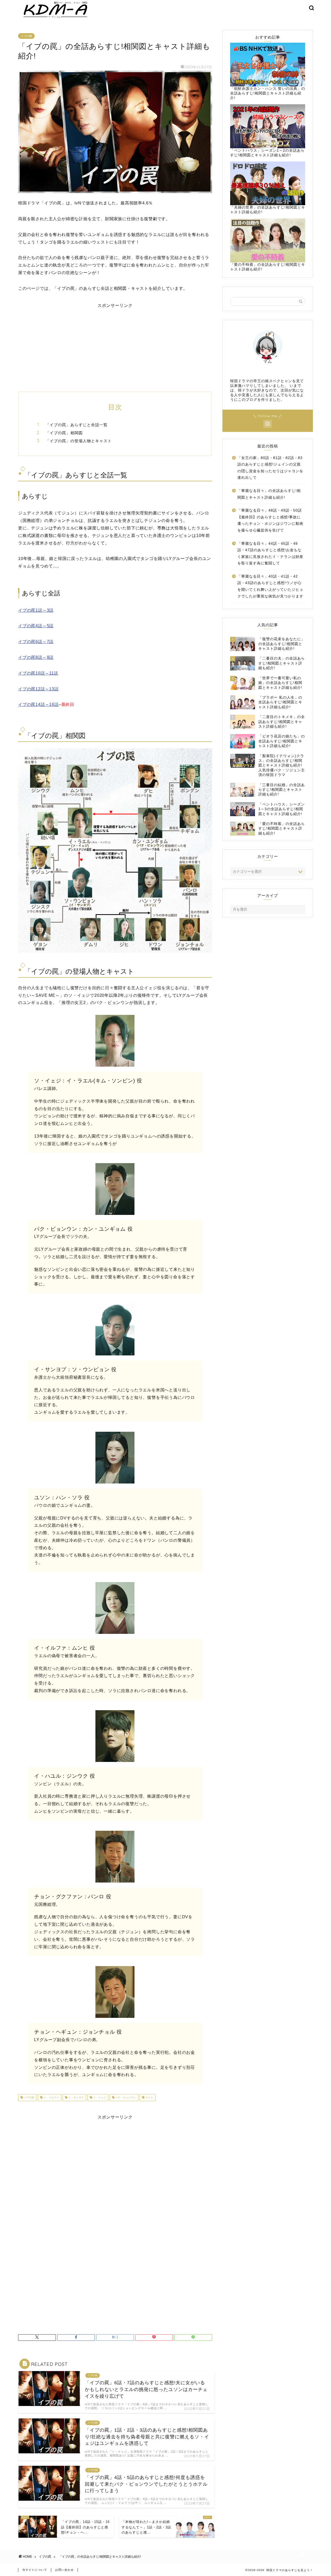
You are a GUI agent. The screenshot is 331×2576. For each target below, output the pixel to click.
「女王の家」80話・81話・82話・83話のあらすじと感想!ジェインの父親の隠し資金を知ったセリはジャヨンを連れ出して (270, 468)
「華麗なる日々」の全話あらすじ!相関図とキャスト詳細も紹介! (269, 494)
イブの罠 (26, 36)
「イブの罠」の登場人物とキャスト (79, 441)
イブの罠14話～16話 (38, 704)
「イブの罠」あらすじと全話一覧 (77, 425)
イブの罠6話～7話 (36, 642)
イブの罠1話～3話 (36, 610)
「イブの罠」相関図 (64, 433)
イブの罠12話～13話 (38, 689)
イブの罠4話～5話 (36, 626)
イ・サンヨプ (76, 2098)
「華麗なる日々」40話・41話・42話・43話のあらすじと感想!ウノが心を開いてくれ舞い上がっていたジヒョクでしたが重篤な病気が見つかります (270, 586)
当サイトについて (35, 2570)
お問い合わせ (64, 2570)
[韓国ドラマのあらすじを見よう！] (54, 18)
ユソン (149, 2098)
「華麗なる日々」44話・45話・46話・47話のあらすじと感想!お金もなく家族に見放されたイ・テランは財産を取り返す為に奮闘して (270, 553)
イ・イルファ (51, 2098)
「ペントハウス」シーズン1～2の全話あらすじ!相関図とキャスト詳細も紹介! (267, 153)
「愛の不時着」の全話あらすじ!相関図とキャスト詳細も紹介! (268, 267)
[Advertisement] (115, 345)
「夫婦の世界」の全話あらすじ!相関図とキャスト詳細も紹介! (268, 210)
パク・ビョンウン (125, 2098)
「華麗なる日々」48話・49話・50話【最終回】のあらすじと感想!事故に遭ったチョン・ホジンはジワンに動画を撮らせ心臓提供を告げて (270, 520)
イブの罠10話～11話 (38, 673)
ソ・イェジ (99, 2098)
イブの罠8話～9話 (36, 657)
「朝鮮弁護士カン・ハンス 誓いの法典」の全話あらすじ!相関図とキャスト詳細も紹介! (268, 93)
